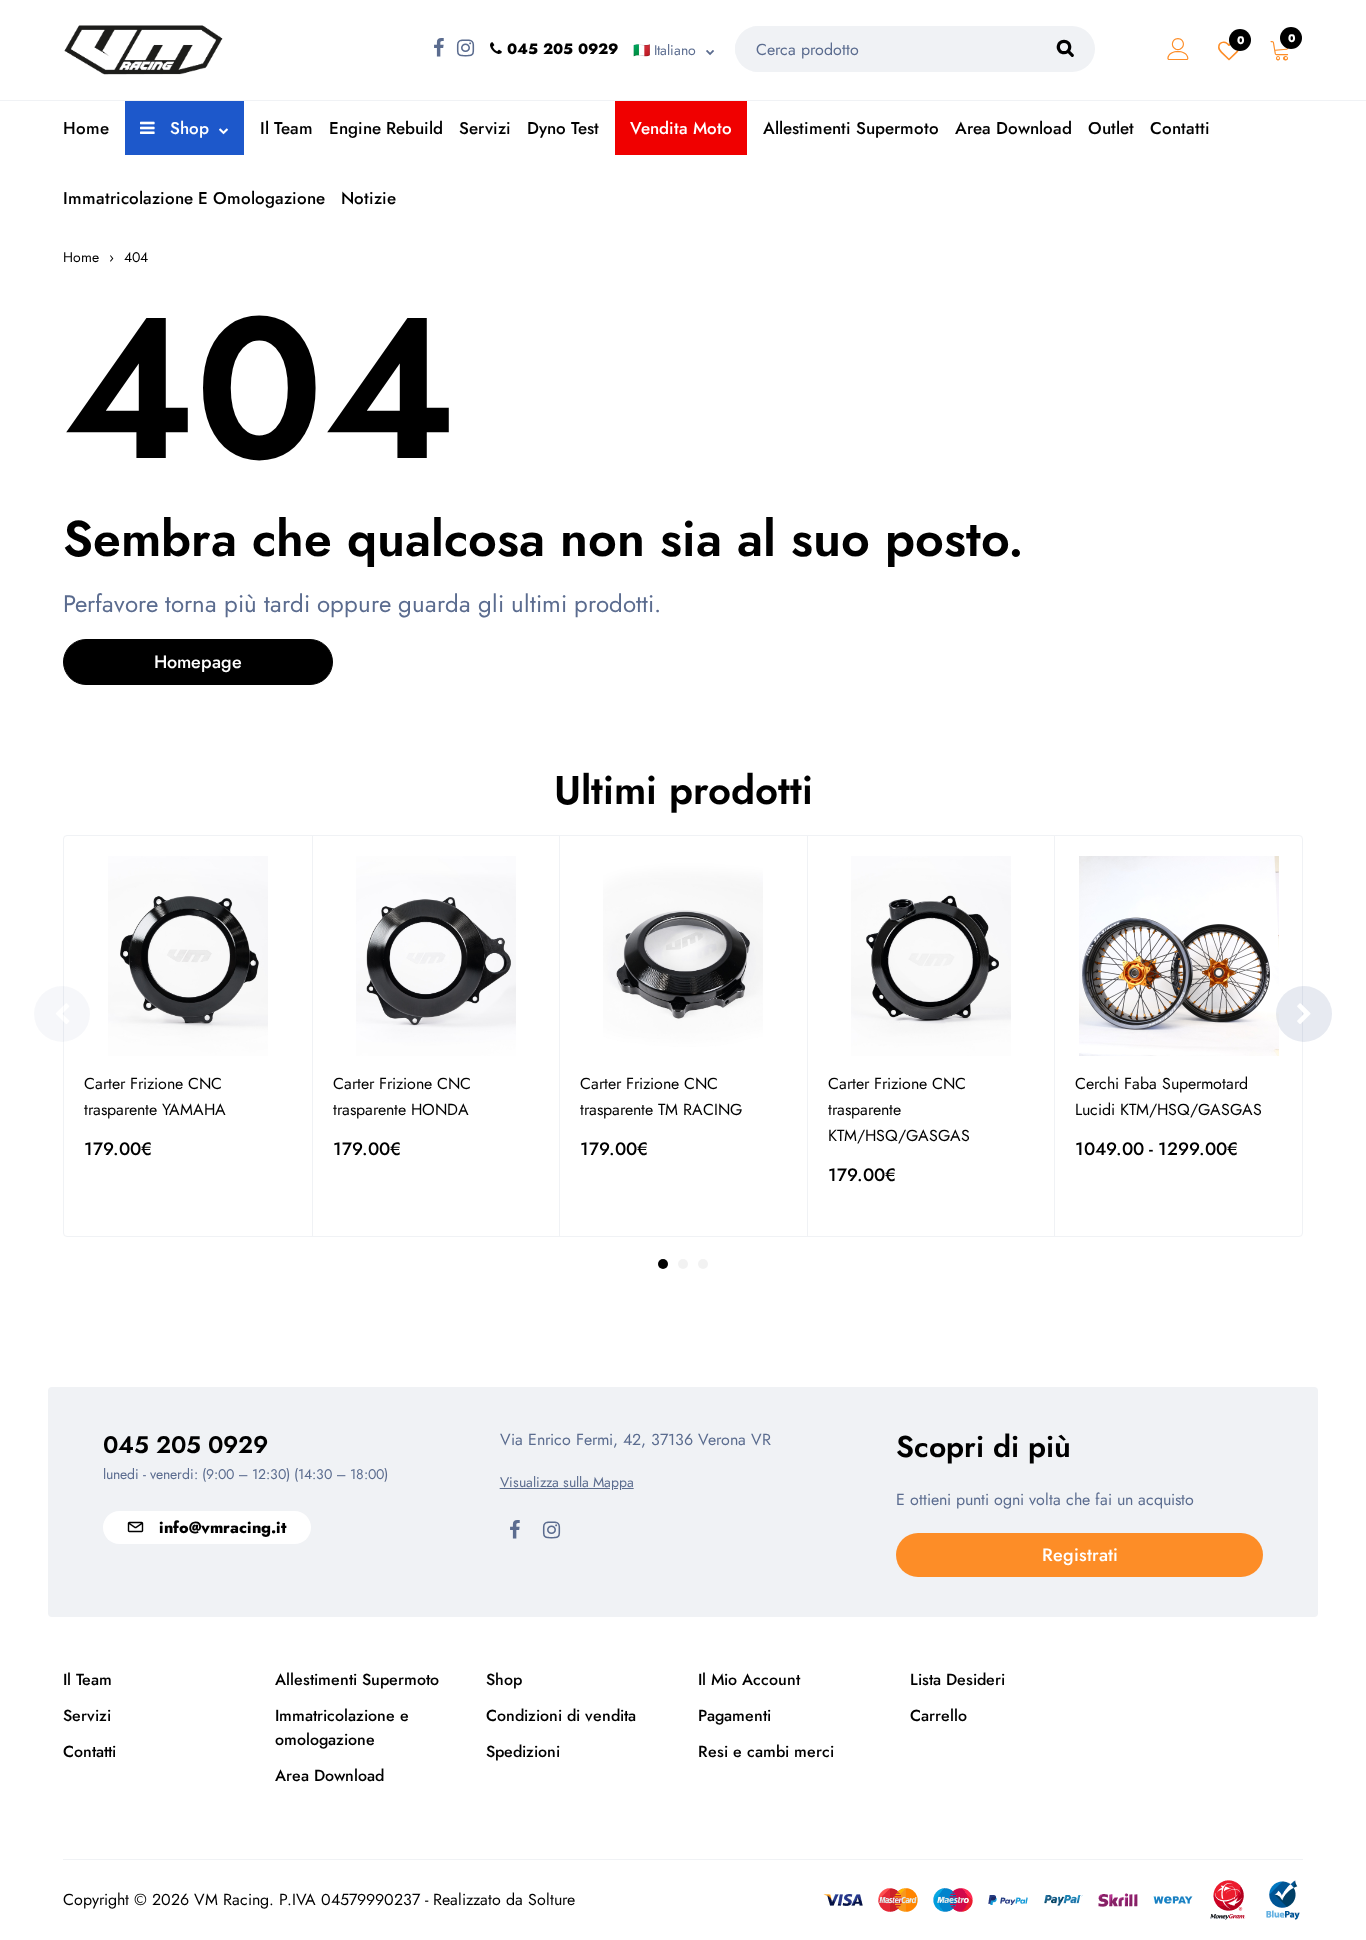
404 (136, 257)
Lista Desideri (957, 1679)
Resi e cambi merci (766, 1751)
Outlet (1111, 128)
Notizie (368, 198)
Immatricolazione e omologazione (194, 198)
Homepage (198, 662)
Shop (187, 128)
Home (86, 128)
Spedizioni (523, 1751)
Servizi (485, 128)
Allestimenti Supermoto (851, 128)
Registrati (1080, 1555)
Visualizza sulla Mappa (567, 1482)
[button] (1304, 1014)
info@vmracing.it (222, 1527)
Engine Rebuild (386, 128)
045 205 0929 (185, 1444)
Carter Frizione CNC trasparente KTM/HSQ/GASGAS (899, 1109)
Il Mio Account (749, 1679)
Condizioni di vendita (561, 1715)
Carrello (938, 1715)
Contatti (1180, 128)
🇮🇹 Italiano (664, 50)
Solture (551, 1899)
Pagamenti (734, 1715)
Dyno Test (563, 128)
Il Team (286, 128)
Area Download (1013, 128)
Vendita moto (681, 128)
